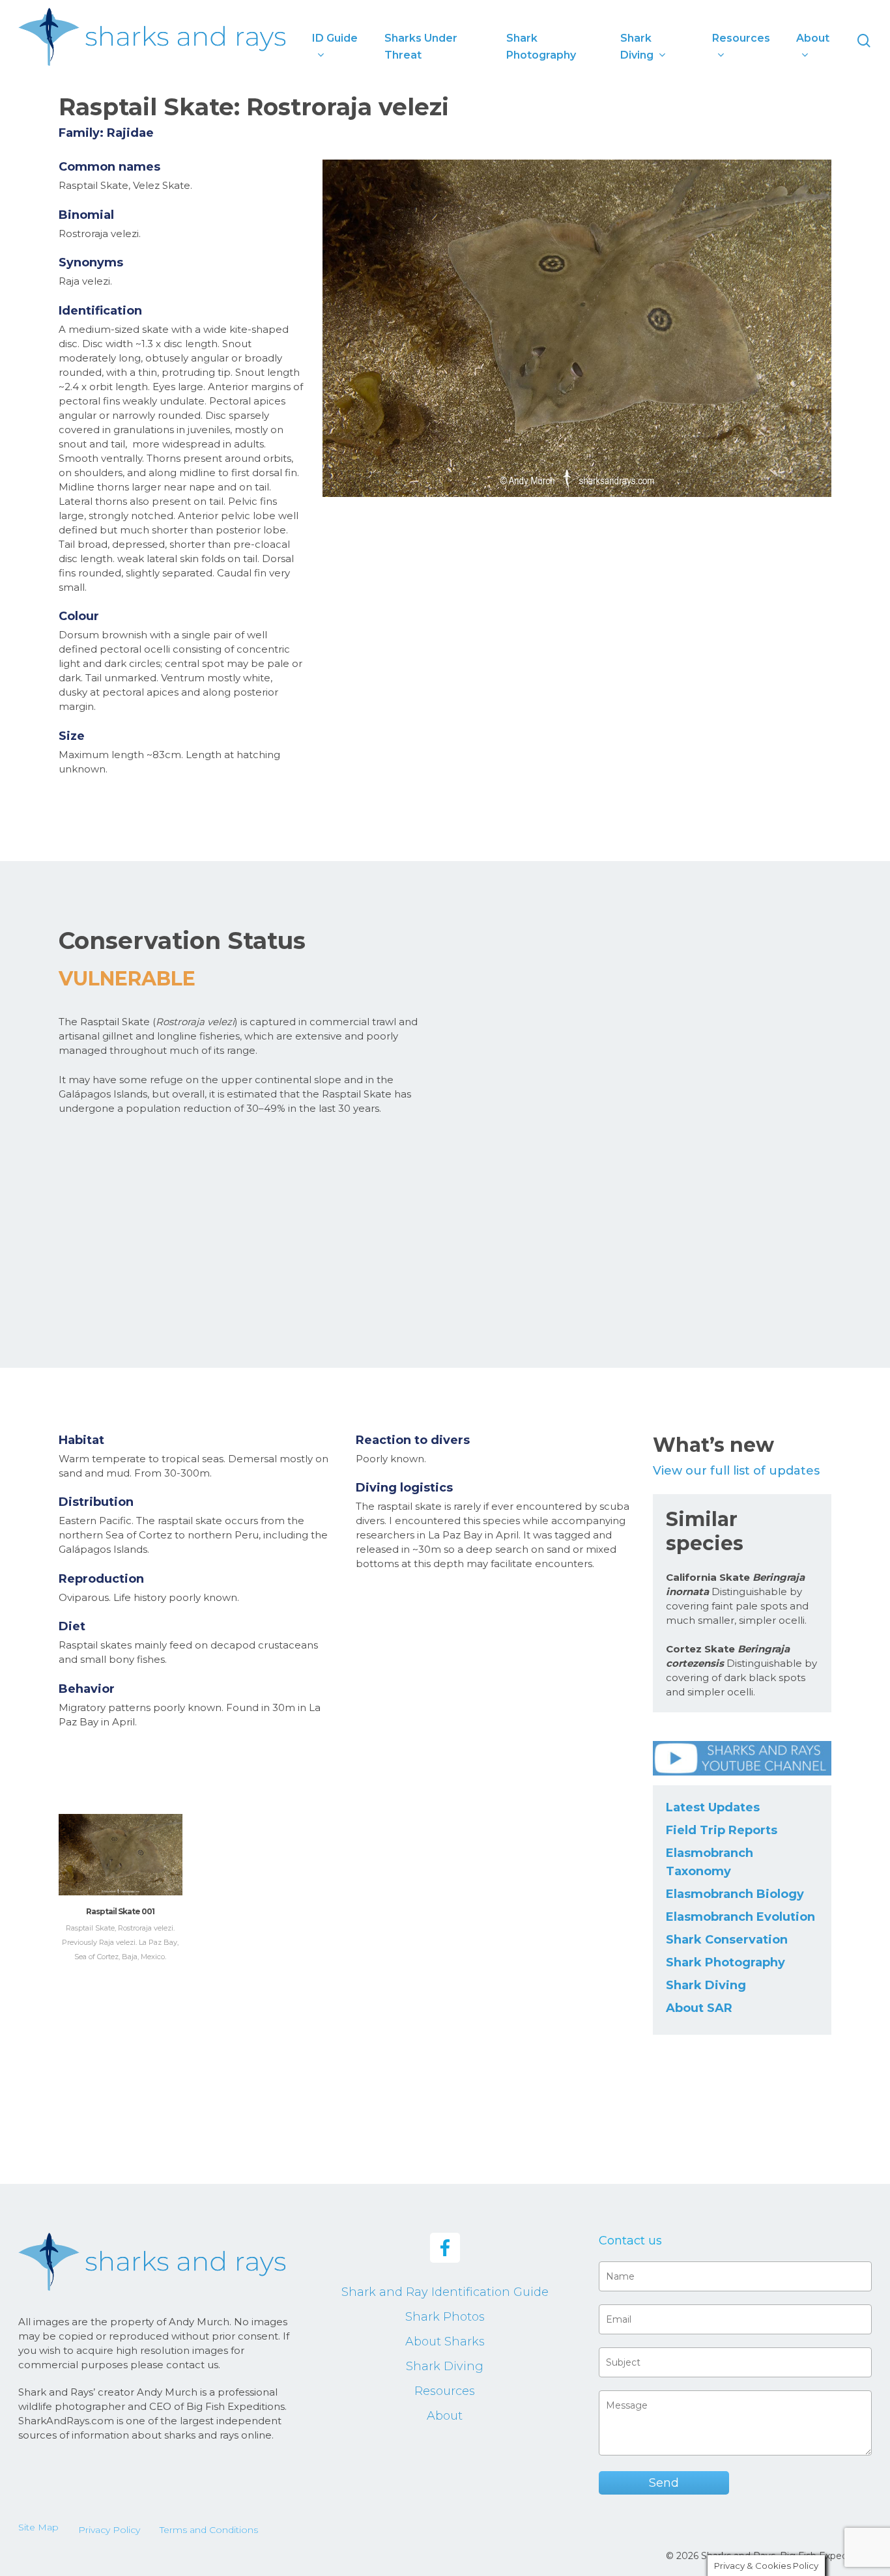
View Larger (120, 1842)
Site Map (38, 2527)
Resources (445, 2391)
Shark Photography (725, 1962)
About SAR (699, 2008)
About (445, 2416)
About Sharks (445, 2342)
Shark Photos (445, 2317)
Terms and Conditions (209, 2530)
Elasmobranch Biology (735, 1894)
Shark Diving (706, 1985)
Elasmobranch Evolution (740, 1917)
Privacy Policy (109, 2530)
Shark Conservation (727, 1940)
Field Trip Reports (722, 1830)
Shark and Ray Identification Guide (445, 2292)
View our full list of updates (736, 1471)
